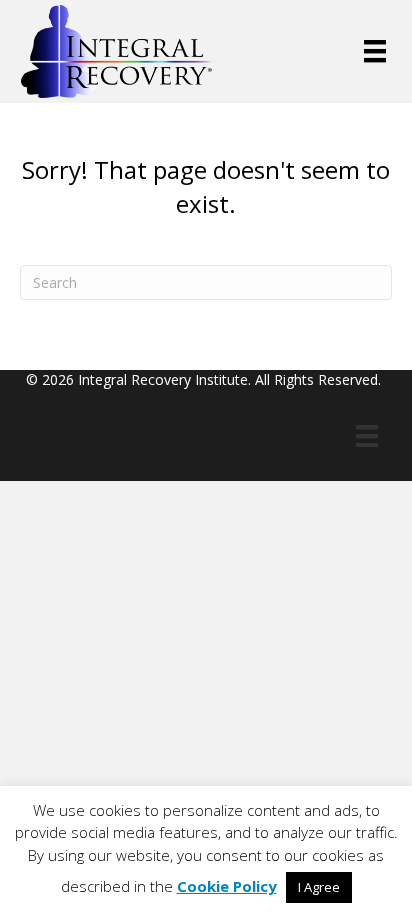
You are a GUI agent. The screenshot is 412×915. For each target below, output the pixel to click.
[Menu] (375, 51)
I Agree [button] (319, 887)
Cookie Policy (227, 886)
